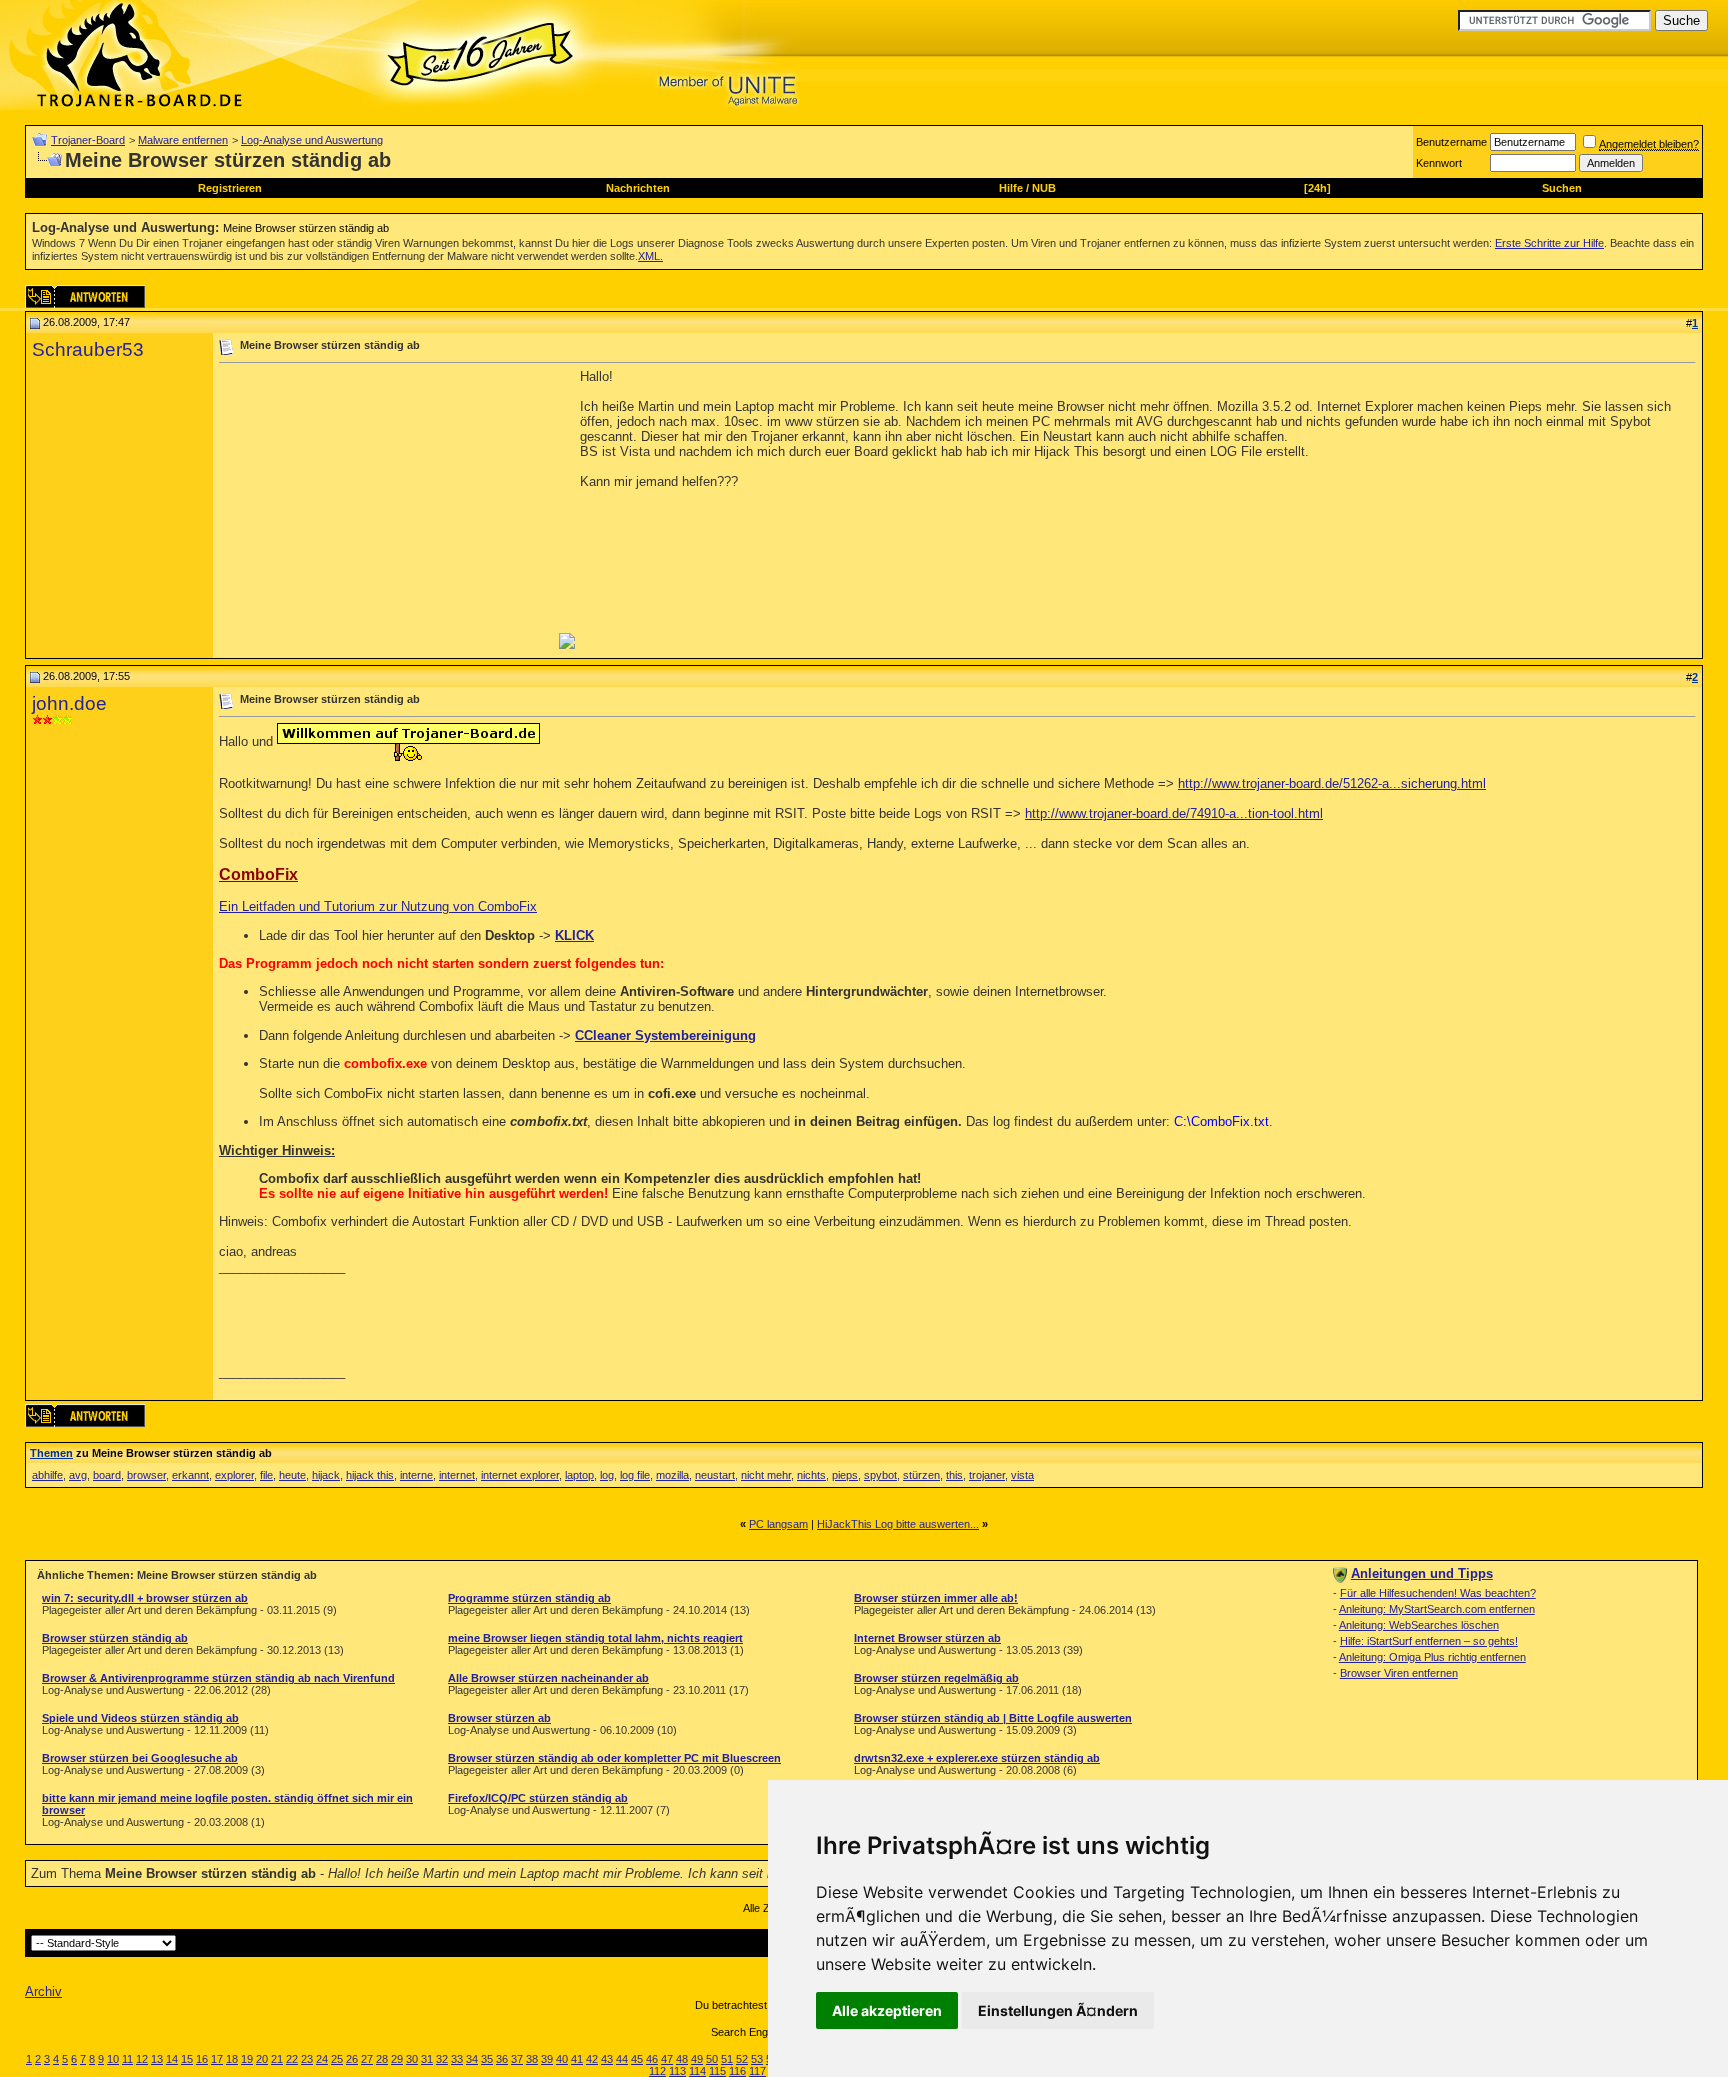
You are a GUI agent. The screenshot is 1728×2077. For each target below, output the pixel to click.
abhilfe (47, 1475)
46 (652, 2059)
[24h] (1317, 188)
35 (487, 2059)
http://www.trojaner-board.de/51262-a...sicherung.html (1332, 783)
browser (146, 1475)
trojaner (987, 1475)
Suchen (1562, 188)
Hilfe (1011, 188)
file (266, 1475)
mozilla (672, 1475)
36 (502, 2059)
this (954, 1475)
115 (717, 2071)
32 (442, 2059)
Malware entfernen (183, 140)
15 (187, 2059)
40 (562, 2059)
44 (622, 2059)
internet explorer (520, 1475)
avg (78, 1475)
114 (697, 2071)
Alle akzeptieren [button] (887, 2010)
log (607, 1475)
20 (262, 2059)
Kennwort (1439, 163)
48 (682, 2059)
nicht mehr (766, 1475)
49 (697, 2059)
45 (637, 2059)
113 (677, 2071)
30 (412, 2059)
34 (472, 2059)
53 (757, 2059)
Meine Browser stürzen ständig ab (306, 228)
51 (727, 2059)
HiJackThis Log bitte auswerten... (898, 1524)
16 (202, 2059)
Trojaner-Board (88, 140)
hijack (326, 1475)
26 (352, 2059)
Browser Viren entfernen (1399, 1673)
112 (657, 2071)
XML (649, 256)
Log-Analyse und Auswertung (312, 140)
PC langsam (778, 1524)
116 (737, 2071)
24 (322, 2059)
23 (307, 2059)
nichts (811, 1475)
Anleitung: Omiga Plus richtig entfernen (1432, 1657)
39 (547, 2059)
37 (517, 2059)
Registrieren (230, 188)
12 (142, 2059)
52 (742, 2059)
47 (667, 2059)
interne (416, 1475)
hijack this (370, 1475)
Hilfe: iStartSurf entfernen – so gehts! (1429, 1641)
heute (292, 1475)
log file (635, 1475)
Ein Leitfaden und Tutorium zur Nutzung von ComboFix (378, 906)
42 (592, 2059)
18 (232, 2059)
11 (127, 2059)
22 (292, 2059)
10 (113, 2059)
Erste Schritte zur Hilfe (1549, 243)
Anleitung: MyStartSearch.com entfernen (1437, 1609)
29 (397, 2059)
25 (337, 2059)
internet (457, 1475)
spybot (880, 1475)
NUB (1044, 188)
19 (247, 2059)
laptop (579, 1475)
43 (607, 2059)
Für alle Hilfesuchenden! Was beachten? (1438, 1593)
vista (1022, 1475)
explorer (234, 1475)
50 (712, 2059)
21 (277, 2059)
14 (172, 2059)
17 (217, 2059)
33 (457, 2059)
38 (532, 2059)
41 (577, 2059)
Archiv (43, 1991)
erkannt (190, 1475)
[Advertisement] (387, 509)
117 (757, 2071)
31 (427, 2059)
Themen (51, 1453)
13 (157, 2059)
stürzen (921, 1475)
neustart (715, 1475)
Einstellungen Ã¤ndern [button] (1058, 2010)
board (107, 1475)
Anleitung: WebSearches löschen (1419, 1625)
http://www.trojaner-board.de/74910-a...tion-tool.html (1174, 813)
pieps (845, 1475)
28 (382, 2059)
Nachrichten (638, 188)
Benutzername (1451, 142)
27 (367, 2059)
